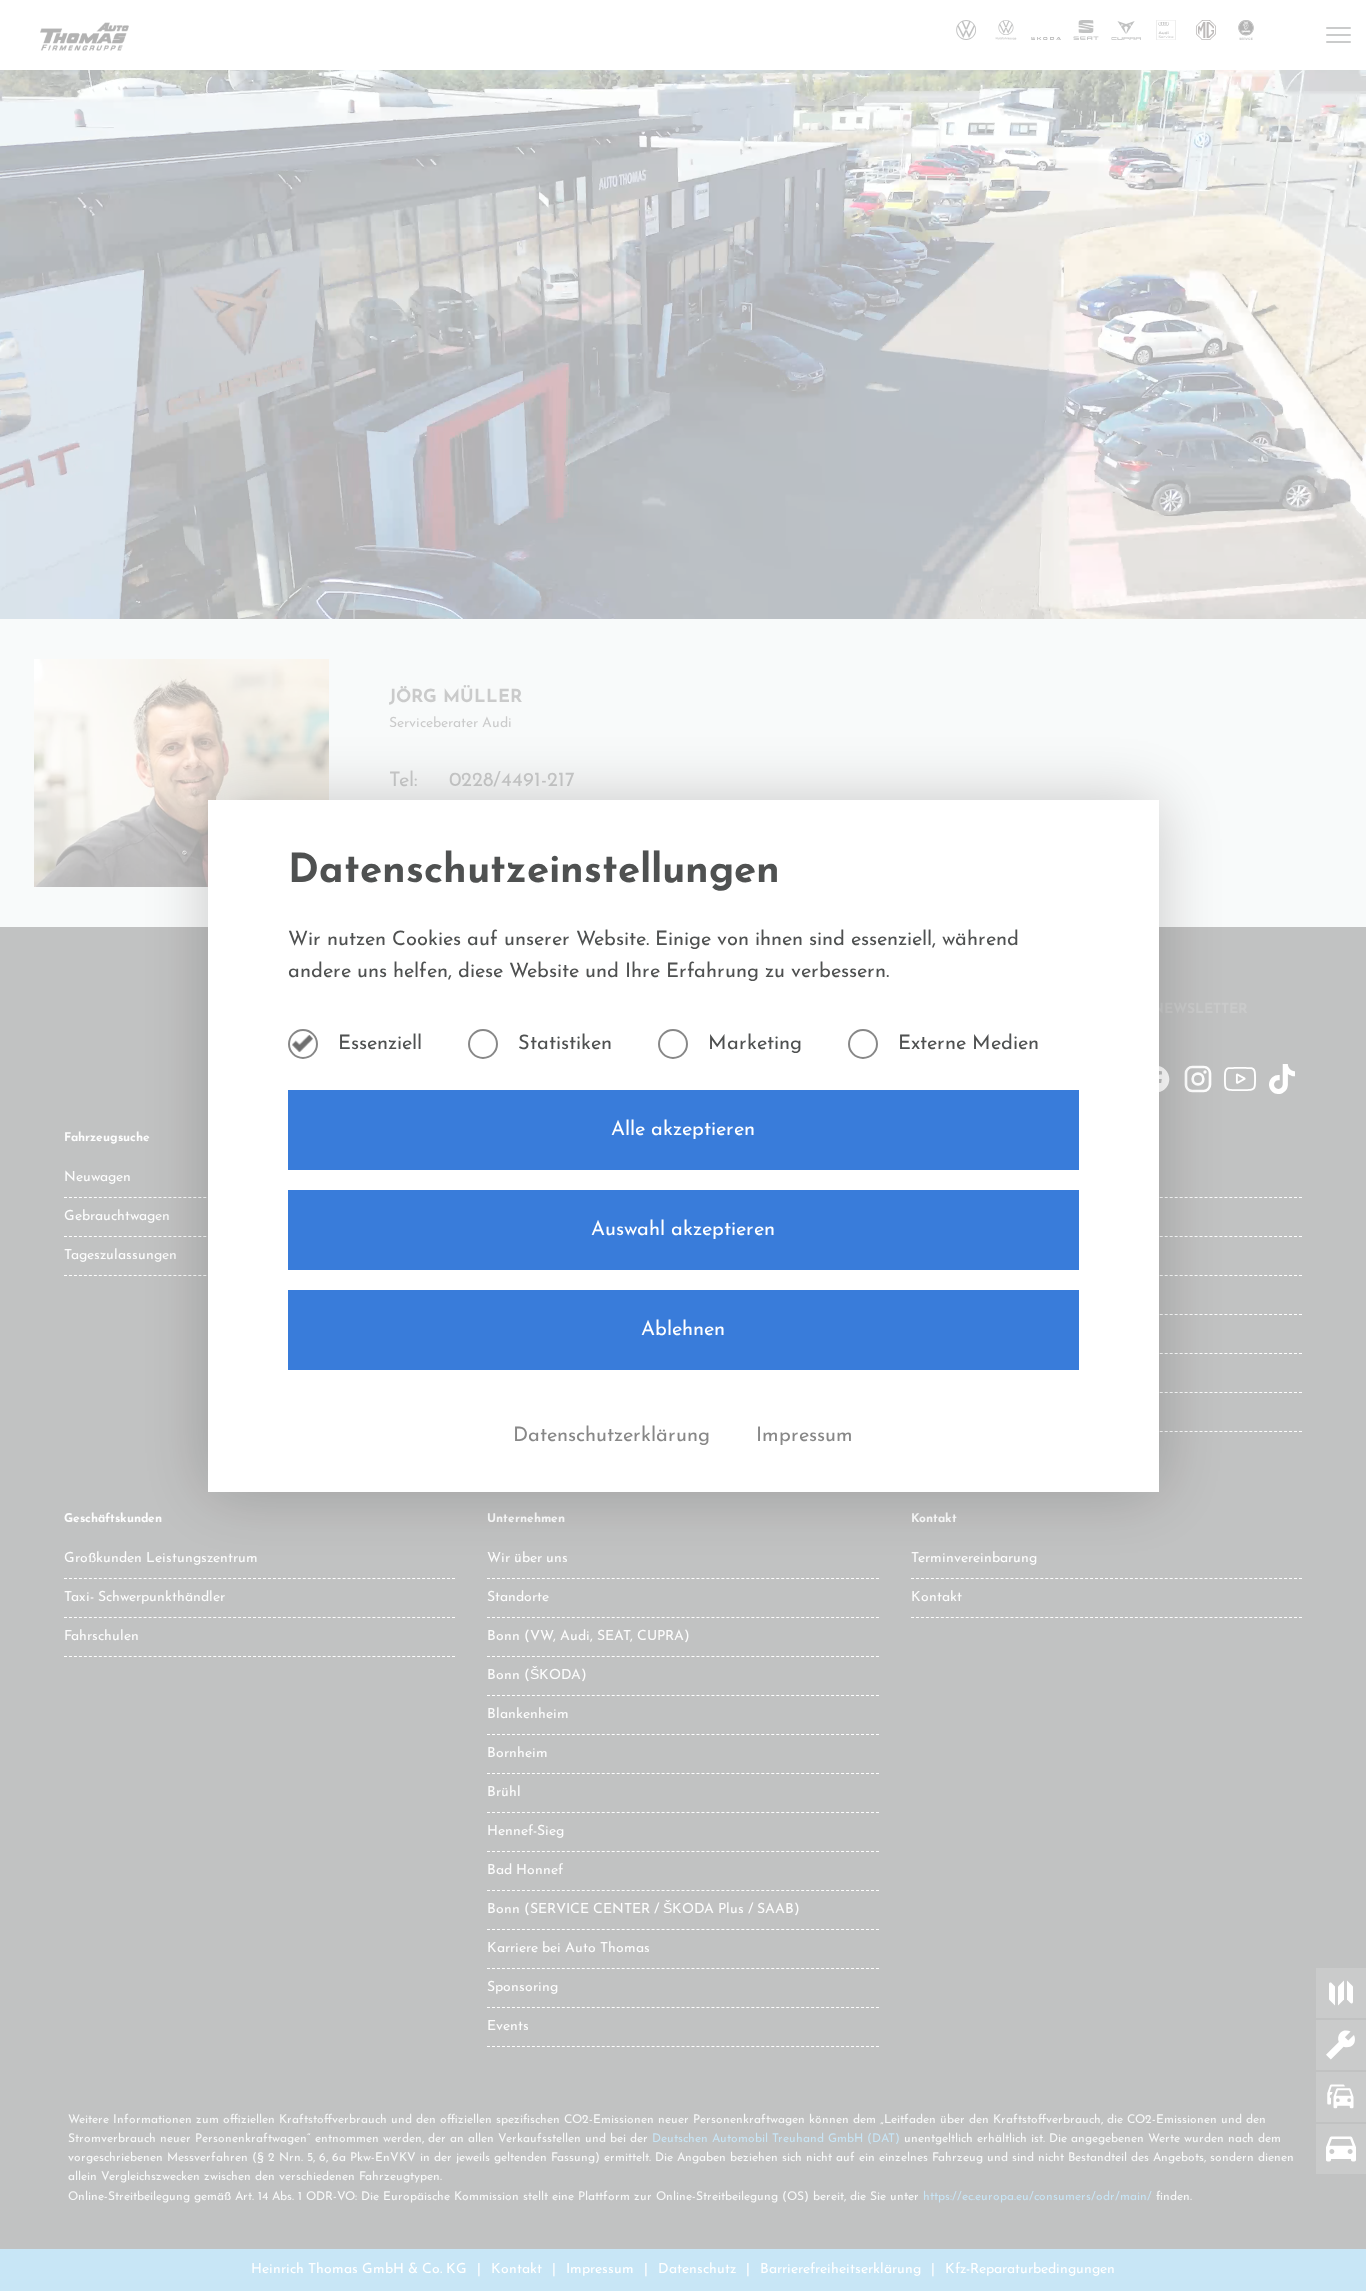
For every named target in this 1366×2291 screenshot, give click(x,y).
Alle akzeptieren (683, 1130)
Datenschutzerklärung (614, 1436)
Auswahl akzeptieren (683, 1230)
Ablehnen (683, 1330)
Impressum (804, 1436)
